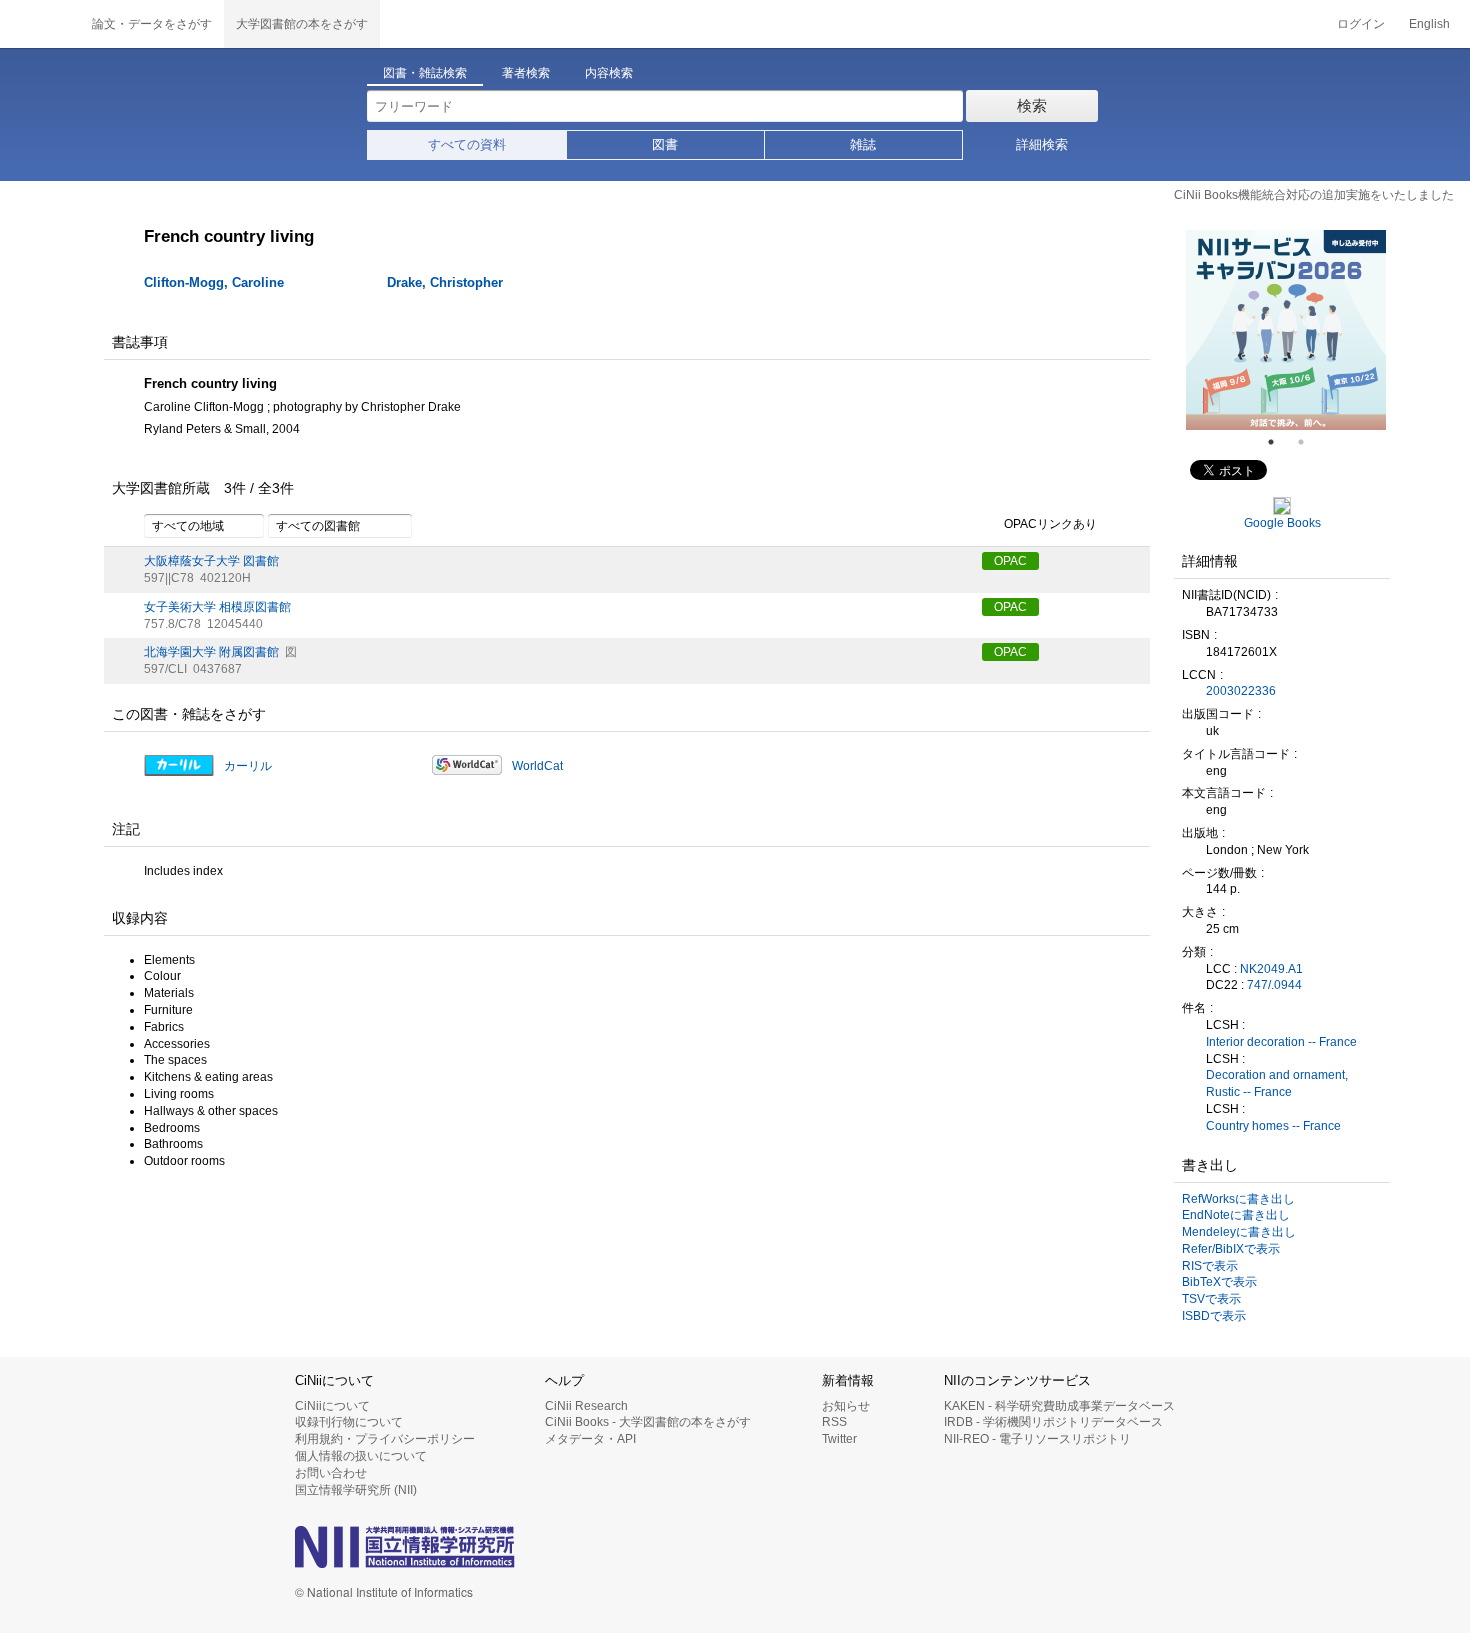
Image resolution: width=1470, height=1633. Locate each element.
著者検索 (526, 73)
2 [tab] (1309, 442)
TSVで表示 (1211, 1299)
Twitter (839, 1439)
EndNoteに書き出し (1236, 1215)
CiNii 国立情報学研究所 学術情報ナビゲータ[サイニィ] (40, 24)
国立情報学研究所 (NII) (356, 1490)
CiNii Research (586, 1406)
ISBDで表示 (1214, 1316)
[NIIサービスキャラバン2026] (1286, 330)
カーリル (248, 766)
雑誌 (863, 144)
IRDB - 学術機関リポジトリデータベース (1053, 1422)
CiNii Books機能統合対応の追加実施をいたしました (1314, 195)
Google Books (1282, 523)
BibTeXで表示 (1219, 1282)
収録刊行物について (349, 1422)
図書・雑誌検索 (425, 73)
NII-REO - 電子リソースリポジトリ (1037, 1439)
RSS (834, 1422)
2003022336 (1241, 691)
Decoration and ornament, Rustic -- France (1277, 1083)
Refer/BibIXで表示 (1231, 1249)
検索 (1032, 105)
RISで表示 (1210, 1266)
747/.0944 (1274, 985)
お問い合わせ (331, 1473)
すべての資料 (467, 144)
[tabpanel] (1286, 330)
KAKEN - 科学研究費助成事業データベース (1059, 1406)
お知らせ (846, 1406)
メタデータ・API (590, 1439)
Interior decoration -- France (1281, 1042)
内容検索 (609, 73)
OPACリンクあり (1050, 524)
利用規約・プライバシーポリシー (385, 1439)
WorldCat (537, 766)
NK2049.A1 (1271, 969)
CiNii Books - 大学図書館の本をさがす (648, 1422)
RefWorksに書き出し (1238, 1199)
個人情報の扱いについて (361, 1456)
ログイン (1361, 24)
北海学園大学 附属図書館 (211, 652)
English (1429, 24)
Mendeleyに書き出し (1239, 1232)
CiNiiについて (332, 1406)
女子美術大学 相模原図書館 (217, 607)
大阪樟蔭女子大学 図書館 (211, 561)
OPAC (1010, 561)
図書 (665, 144)
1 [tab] (1279, 442)
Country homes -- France (1273, 1126)
